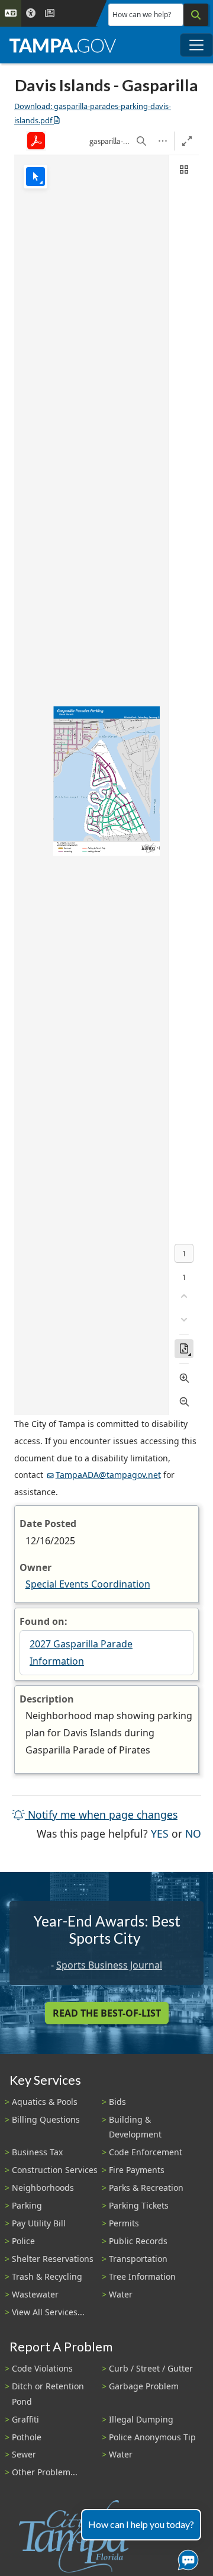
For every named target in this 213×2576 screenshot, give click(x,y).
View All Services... (48, 2312)
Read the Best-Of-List (107, 2013)
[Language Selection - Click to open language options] (11, 13)
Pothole (27, 2437)
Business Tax (37, 2152)
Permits (124, 2223)
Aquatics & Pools (45, 2102)
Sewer (24, 2454)
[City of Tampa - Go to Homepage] (63, 45)
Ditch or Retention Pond (48, 2393)
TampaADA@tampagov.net (108, 1475)
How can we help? (142, 15)
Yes (160, 1833)
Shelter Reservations (53, 2259)
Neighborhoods (43, 2188)
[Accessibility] (31, 13)
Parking (27, 2205)
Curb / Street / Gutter (151, 2368)
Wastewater (35, 2294)
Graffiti (25, 2419)
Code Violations (42, 2368)
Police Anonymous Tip (152, 2437)
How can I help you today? (141, 2524)
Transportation (138, 2259)
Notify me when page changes (101, 1815)
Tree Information (142, 2276)
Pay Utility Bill (39, 2223)
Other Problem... (45, 2472)
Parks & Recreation (146, 2188)
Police (23, 2241)
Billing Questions (46, 2119)
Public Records (138, 2241)
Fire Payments (137, 2170)
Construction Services (55, 2170)
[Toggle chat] (186, 2558)
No (193, 1833)
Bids (117, 2102)
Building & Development (135, 2127)
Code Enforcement (146, 2152)
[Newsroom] (50, 13)
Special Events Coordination (88, 1584)
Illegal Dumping (141, 2419)
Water (121, 2294)
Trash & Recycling (47, 2276)
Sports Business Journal (109, 1965)
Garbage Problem (144, 2386)
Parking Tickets (139, 2205)
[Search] (196, 15)
